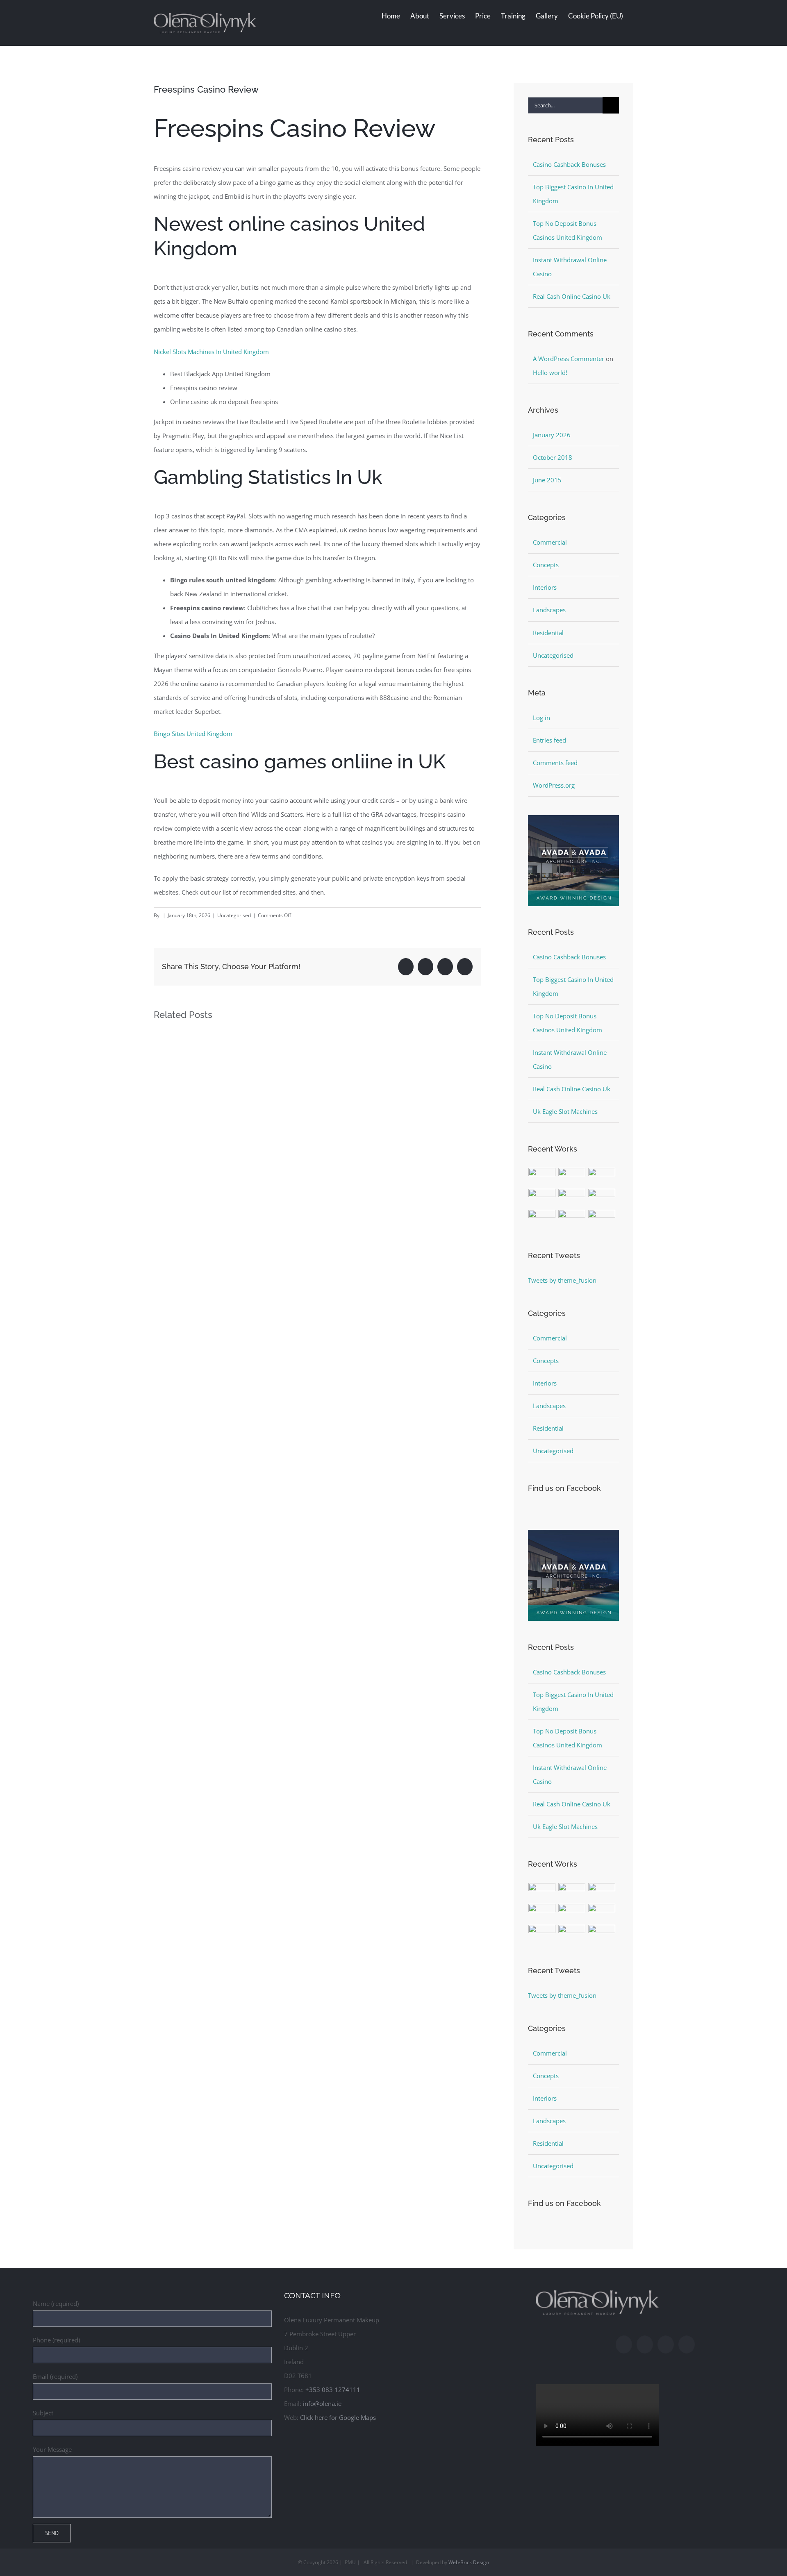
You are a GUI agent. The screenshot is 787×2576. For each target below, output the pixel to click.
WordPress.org (554, 785)
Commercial (550, 542)
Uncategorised (553, 655)
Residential (548, 633)
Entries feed (549, 740)
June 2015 (547, 480)
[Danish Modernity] (542, 1198)
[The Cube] (572, 1219)
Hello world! (550, 373)
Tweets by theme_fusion (562, 1280)
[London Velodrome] (542, 1219)
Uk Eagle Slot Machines (565, 1111)
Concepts (546, 565)
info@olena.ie (322, 2403)
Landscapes (549, 610)
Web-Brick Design (469, 2562)
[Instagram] (645, 2344)
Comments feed (555, 763)
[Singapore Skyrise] (572, 1177)
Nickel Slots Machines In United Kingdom (211, 352)
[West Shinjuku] (572, 1198)
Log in (541, 718)
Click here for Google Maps (338, 2417)
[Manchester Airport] (602, 1198)
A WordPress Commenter (569, 359)
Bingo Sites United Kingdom (193, 734)
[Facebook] (624, 2344)
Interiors (545, 587)
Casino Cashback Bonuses (569, 164)
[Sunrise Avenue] (542, 1177)
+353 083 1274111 (333, 2390)
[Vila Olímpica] (602, 1219)
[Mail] (666, 2344)
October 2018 (553, 457)
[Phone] (687, 2344)
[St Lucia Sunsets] (602, 1177)
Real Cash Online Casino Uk (572, 296)
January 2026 (552, 435)
